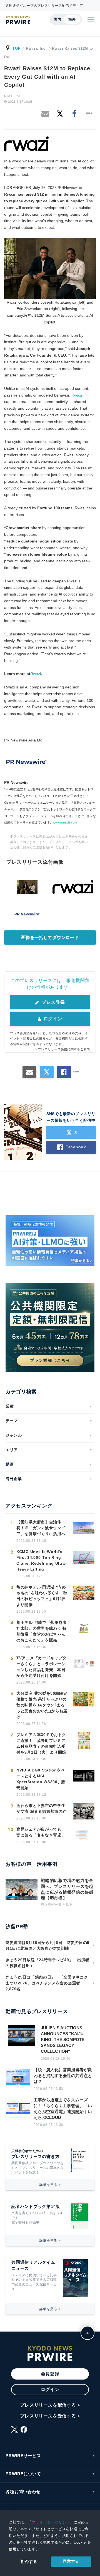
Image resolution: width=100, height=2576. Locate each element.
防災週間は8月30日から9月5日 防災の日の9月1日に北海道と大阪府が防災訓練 (47, 1945)
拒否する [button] (29, 2561)
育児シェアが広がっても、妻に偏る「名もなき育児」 (41, 1832)
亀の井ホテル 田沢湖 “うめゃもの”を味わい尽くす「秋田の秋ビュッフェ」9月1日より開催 (42, 1596)
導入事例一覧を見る (57, 1905)
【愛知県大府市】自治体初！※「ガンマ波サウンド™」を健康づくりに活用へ (41, 1528)
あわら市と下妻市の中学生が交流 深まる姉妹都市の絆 (42, 1808)
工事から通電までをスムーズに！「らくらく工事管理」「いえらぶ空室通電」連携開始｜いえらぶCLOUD (63, 2109)
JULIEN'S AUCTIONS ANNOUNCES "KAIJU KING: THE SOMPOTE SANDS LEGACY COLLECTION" (63, 2040)
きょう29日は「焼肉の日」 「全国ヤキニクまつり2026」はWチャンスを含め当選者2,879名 (47, 1983)
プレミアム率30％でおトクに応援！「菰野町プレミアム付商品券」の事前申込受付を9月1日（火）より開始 (41, 1743)
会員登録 (50, 2374)
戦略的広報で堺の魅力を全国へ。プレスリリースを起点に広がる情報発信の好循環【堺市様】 (67, 1889)
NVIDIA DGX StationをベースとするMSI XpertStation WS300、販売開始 (41, 1779)
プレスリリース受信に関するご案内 (64, 1049)
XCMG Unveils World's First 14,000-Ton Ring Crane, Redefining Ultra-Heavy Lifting (42, 1560)
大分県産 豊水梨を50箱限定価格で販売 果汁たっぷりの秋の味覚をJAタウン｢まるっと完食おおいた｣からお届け (42, 1705)
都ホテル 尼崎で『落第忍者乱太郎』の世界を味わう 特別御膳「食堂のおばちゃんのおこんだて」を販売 (42, 1631)
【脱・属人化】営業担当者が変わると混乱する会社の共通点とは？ (63, 2076)
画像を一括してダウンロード (50, 938)
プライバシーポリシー (51, 2522)
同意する (71, 2561)
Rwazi (77, 395)
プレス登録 (52, 1002)
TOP (17, 48)
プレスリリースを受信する (48, 2416)
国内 (57, 19)
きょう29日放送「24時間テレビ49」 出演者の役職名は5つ (47, 1963)
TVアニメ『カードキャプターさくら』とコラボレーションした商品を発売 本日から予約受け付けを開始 (42, 1667)
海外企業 (14, 1479)
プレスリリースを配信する (48, 2405)
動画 (10, 1464)
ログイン (52, 1019)
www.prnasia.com (65, 822)
